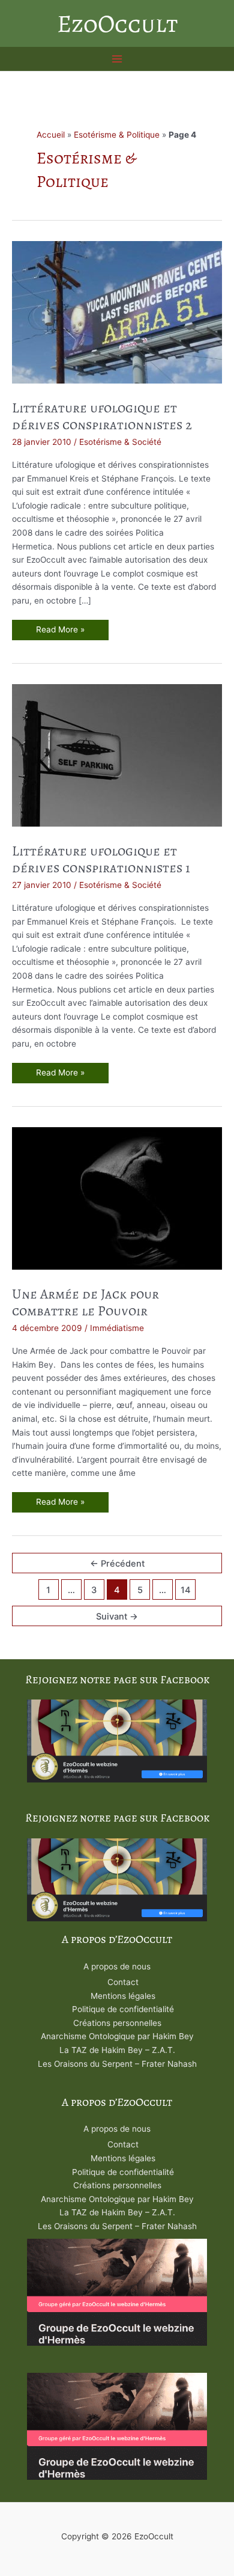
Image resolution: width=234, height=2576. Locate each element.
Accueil (51, 135)
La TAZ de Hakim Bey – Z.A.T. (117, 2050)
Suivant (117, 1617)
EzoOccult (117, 23)
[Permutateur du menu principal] (117, 59)
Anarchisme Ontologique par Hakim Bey (117, 2036)
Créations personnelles (117, 2023)
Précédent (117, 1564)
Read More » (70, 632)
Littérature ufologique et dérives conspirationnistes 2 (102, 416)
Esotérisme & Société (120, 442)
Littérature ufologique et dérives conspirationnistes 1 (101, 859)
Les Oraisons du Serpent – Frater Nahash (117, 2064)
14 (186, 1590)
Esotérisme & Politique (117, 135)
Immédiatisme (117, 1328)
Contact (123, 1982)
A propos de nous (117, 1966)
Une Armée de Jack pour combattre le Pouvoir (85, 1302)
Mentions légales (123, 1996)
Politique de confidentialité (123, 2009)
